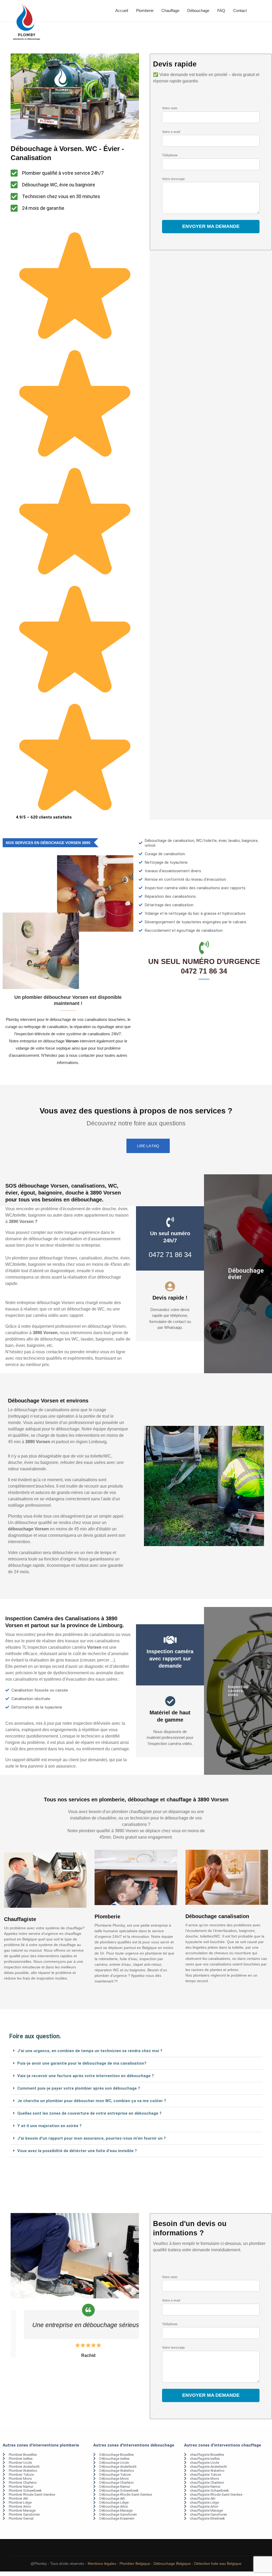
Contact (240, 11)
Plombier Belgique (135, 2564)
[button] (136, 2051)
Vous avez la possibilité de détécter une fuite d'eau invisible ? (77, 2151)
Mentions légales (102, 2564)
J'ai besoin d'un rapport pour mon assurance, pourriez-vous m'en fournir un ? (92, 2138)
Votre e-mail (171, 132)
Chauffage (170, 11)
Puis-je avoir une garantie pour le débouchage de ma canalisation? (82, 2063)
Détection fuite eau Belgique (218, 2564)
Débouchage (198, 11)
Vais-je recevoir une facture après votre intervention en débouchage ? (86, 2076)
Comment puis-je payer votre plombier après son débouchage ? (79, 2088)
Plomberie (145, 11)
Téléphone (170, 155)
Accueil (122, 11)
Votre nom (170, 108)
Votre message (173, 179)
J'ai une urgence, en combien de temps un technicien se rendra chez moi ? (90, 2051)
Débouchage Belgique (172, 2564)
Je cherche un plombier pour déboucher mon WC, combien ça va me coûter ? (92, 2101)
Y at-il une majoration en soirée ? (49, 2126)
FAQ (221, 11)
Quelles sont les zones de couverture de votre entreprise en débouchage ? (89, 2113)
